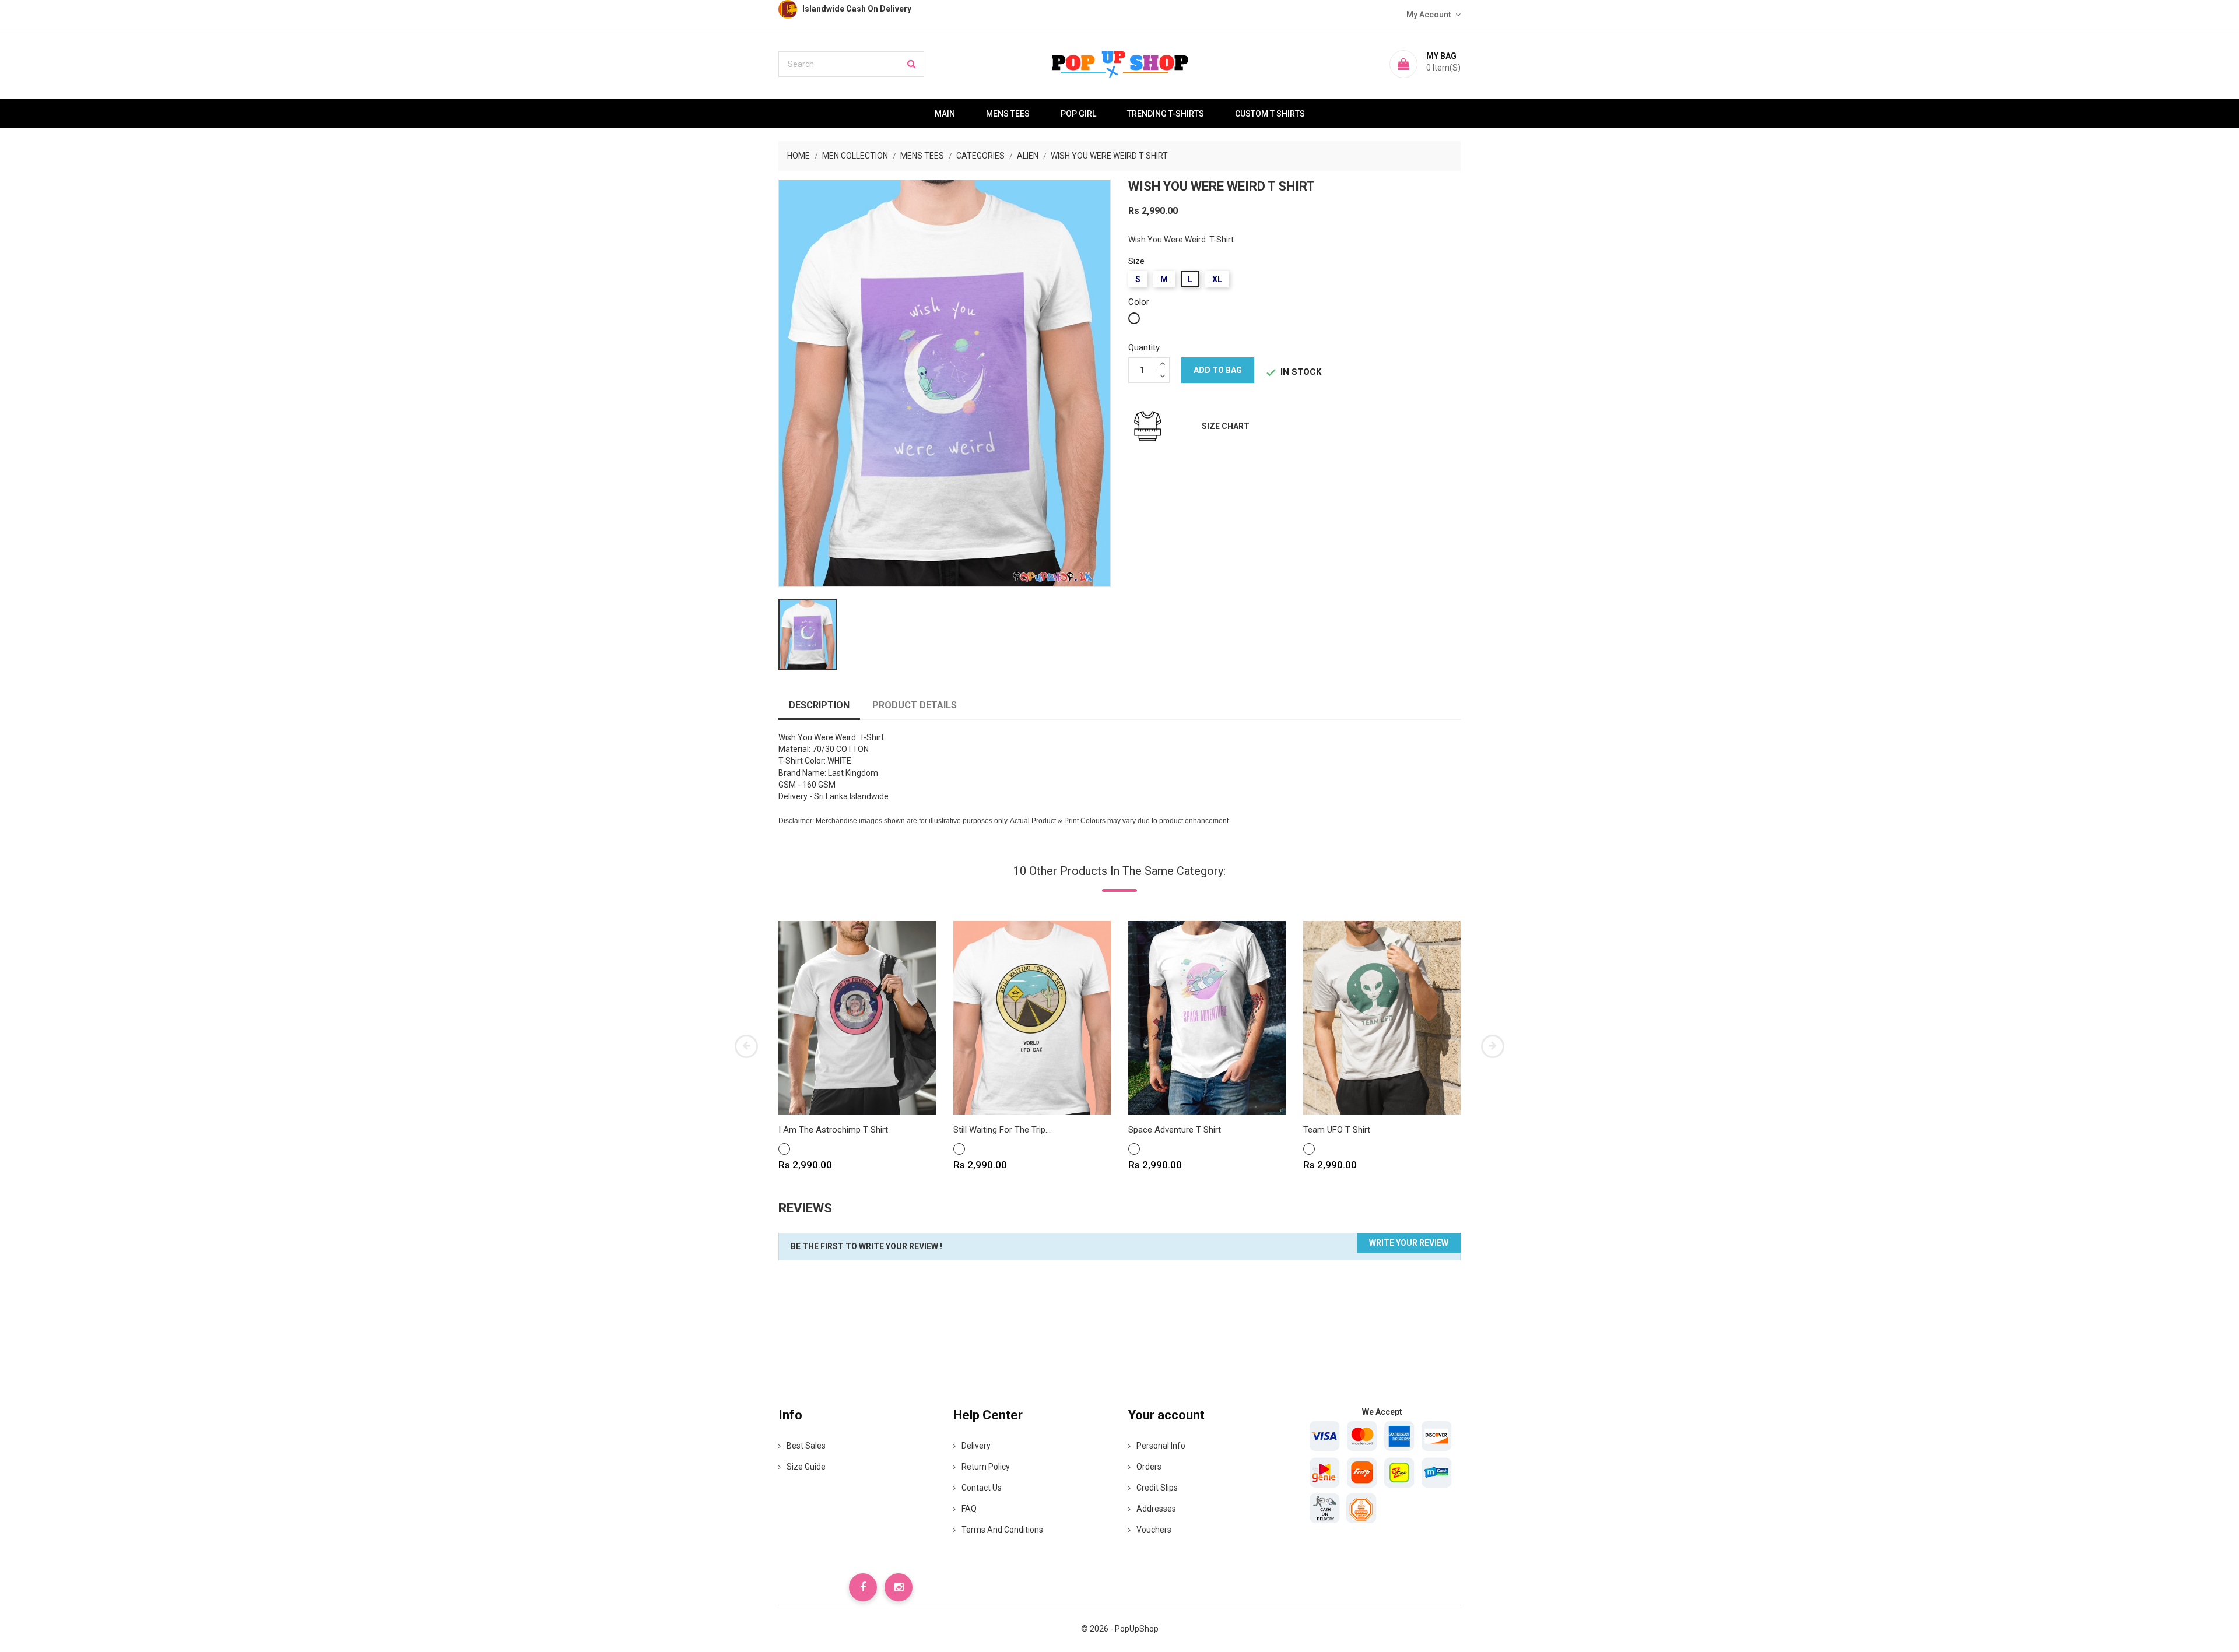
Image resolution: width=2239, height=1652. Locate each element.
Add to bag (1218, 370)
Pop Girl (1078, 114)
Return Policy (986, 1467)
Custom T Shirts (1270, 114)
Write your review (1409, 1243)
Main (945, 114)
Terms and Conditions (1002, 1530)
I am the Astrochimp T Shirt (833, 1130)
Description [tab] (819, 705)
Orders (1149, 1467)
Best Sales (806, 1446)
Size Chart (1226, 426)
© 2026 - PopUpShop (1120, 1629)
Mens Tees (1008, 114)
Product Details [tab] (915, 705)
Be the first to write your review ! (866, 1246)
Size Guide (806, 1467)
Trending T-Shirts (1166, 114)
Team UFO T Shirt (1337, 1130)
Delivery (976, 1446)
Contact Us (982, 1488)
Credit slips (1157, 1488)
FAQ (969, 1509)
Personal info (1161, 1446)
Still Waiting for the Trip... (1002, 1130)
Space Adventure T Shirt (1175, 1130)
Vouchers (1154, 1530)
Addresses (1156, 1509)
